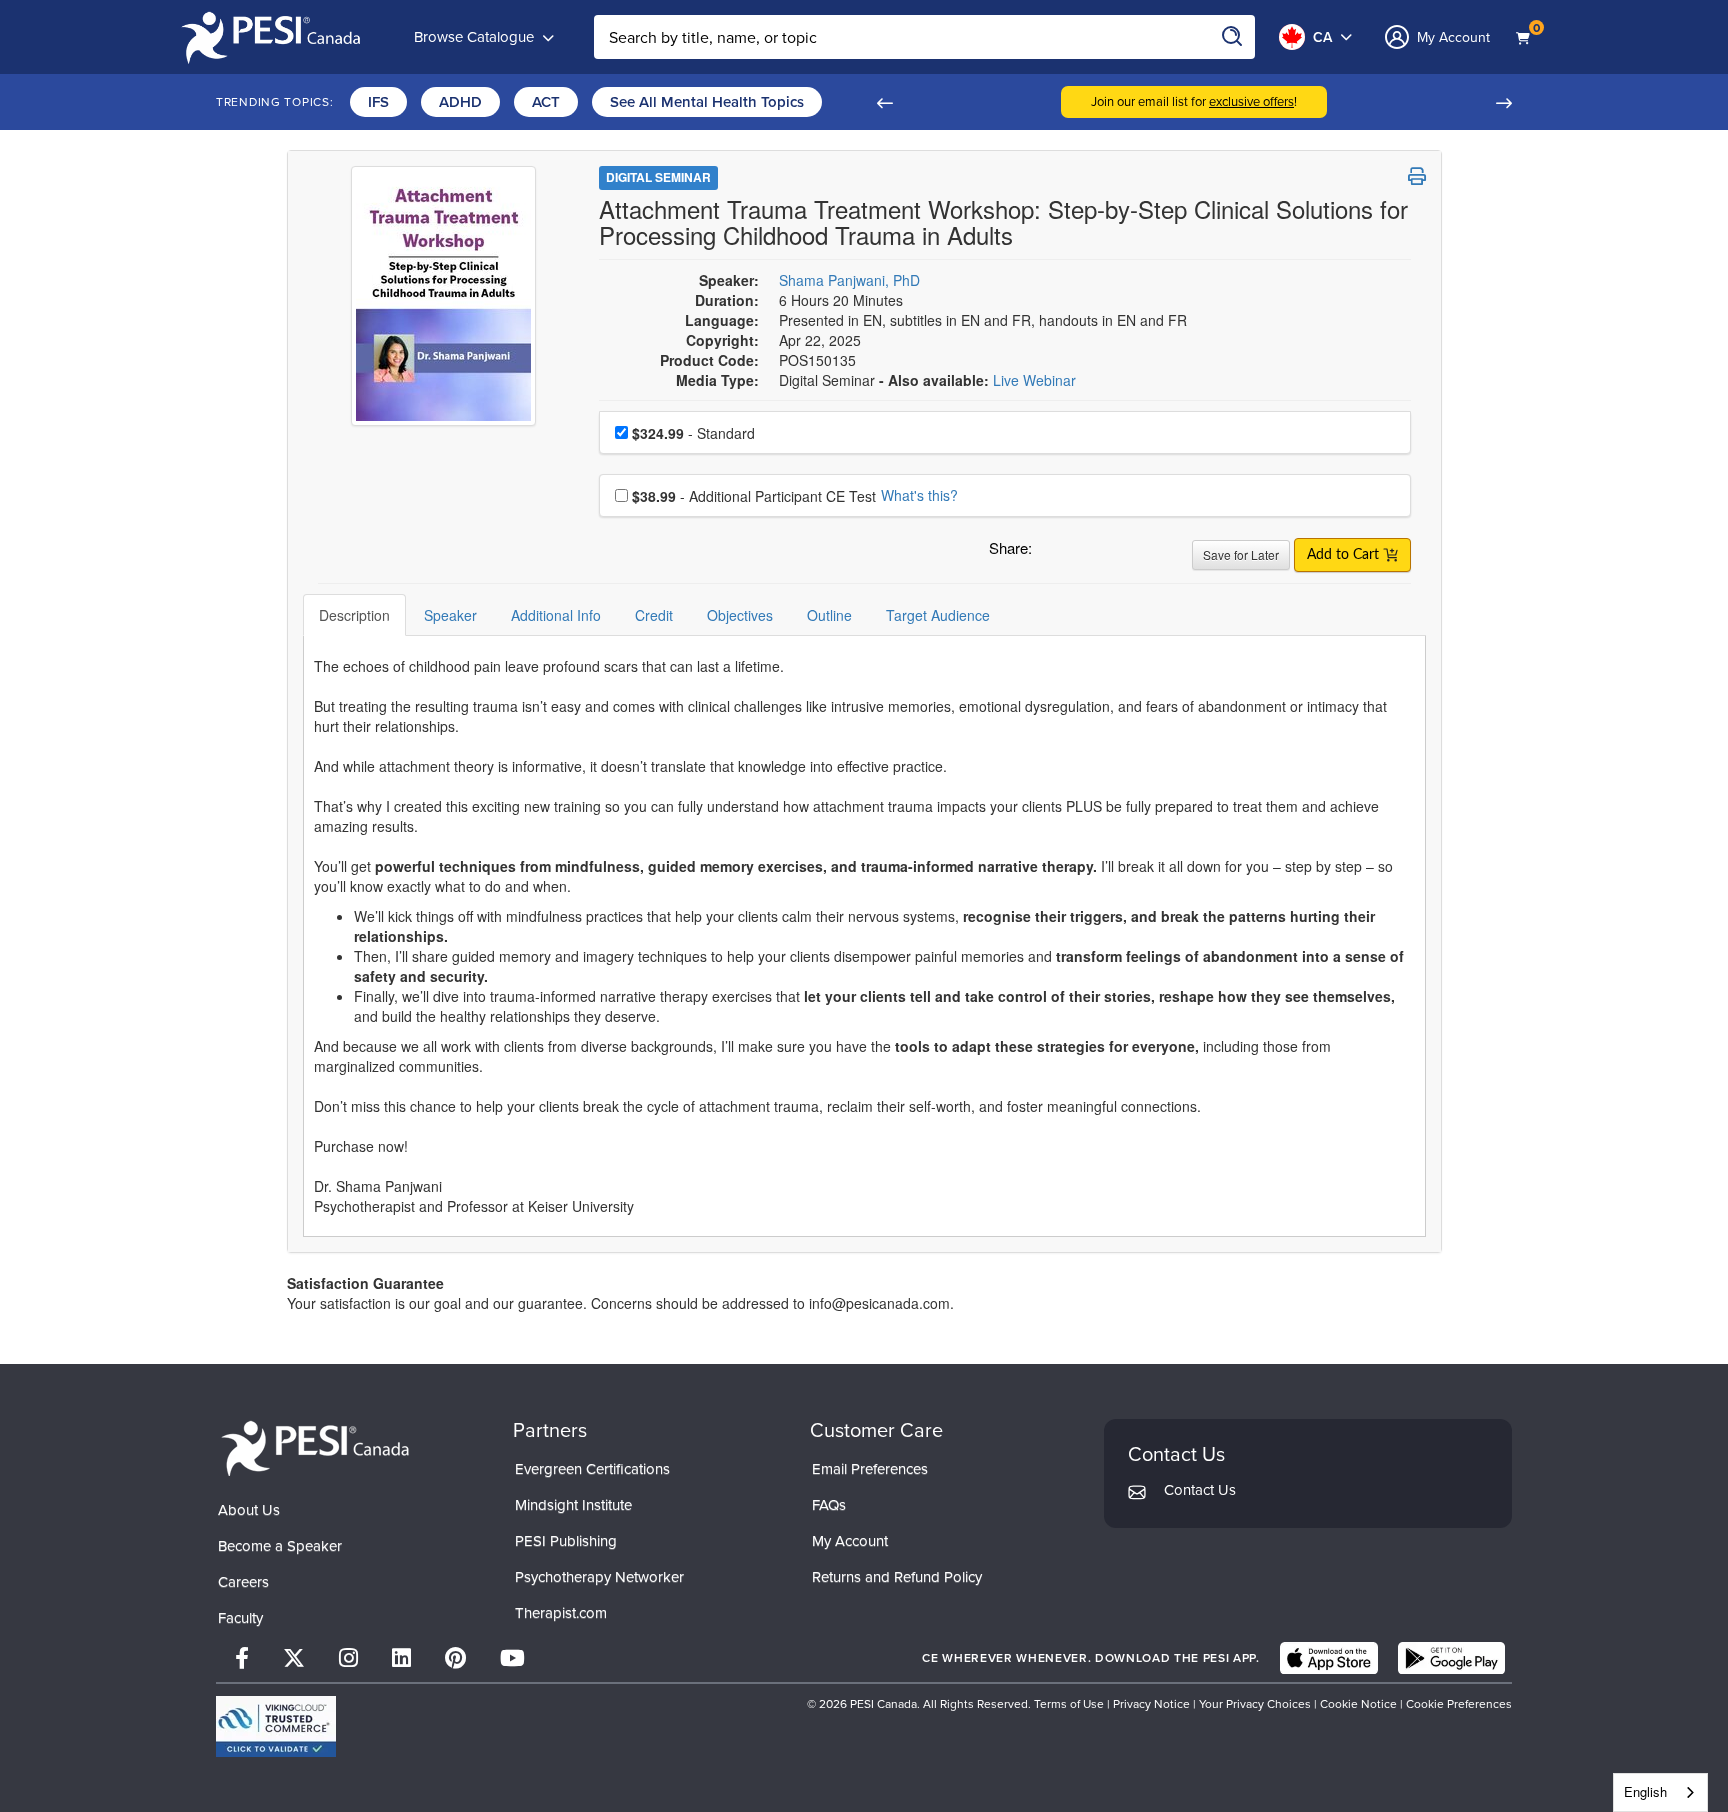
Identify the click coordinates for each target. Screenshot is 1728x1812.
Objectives (740, 615)
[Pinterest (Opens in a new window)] (455, 1658)
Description (354, 615)
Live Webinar (1034, 380)
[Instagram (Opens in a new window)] (348, 1658)
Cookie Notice (1358, 1704)
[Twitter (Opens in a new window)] (294, 1658)
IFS (378, 102)
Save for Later (1241, 554)
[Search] (1233, 37)
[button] (884, 102)
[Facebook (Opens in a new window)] (242, 1658)
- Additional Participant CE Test (754, 496)
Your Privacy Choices (1255, 1704)
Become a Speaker (280, 1546)
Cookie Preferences (1459, 1704)
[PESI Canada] (316, 1446)
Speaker (450, 615)
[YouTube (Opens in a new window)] (512, 1658)
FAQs (829, 1505)
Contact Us (1200, 1490)
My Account (850, 1541)
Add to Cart (1345, 555)
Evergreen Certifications (592, 1469)
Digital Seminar (658, 177)
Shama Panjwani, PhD (849, 280)
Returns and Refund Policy (897, 1577)
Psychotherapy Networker (599, 1577)
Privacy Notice (1151, 1704)
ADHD (460, 102)
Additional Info (556, 615)
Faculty (240, 1618)
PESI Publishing (566, 1541)
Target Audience (938, 615)
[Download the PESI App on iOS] (1329, 1658)
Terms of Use (1069, 1704)
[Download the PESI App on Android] (1451, 1658)
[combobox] (1660, 1792)
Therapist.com (561, 1613)
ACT (546, 102)
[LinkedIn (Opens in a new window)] (401, 1658)
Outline (829, 615)
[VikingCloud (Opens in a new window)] (276, 1726)
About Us (249, 1510)
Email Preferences (870, 1469)
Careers (243, 1582)
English (1645, 1791)
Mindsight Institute (573, 1505)
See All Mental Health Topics (707, 102)
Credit (654, 615)
